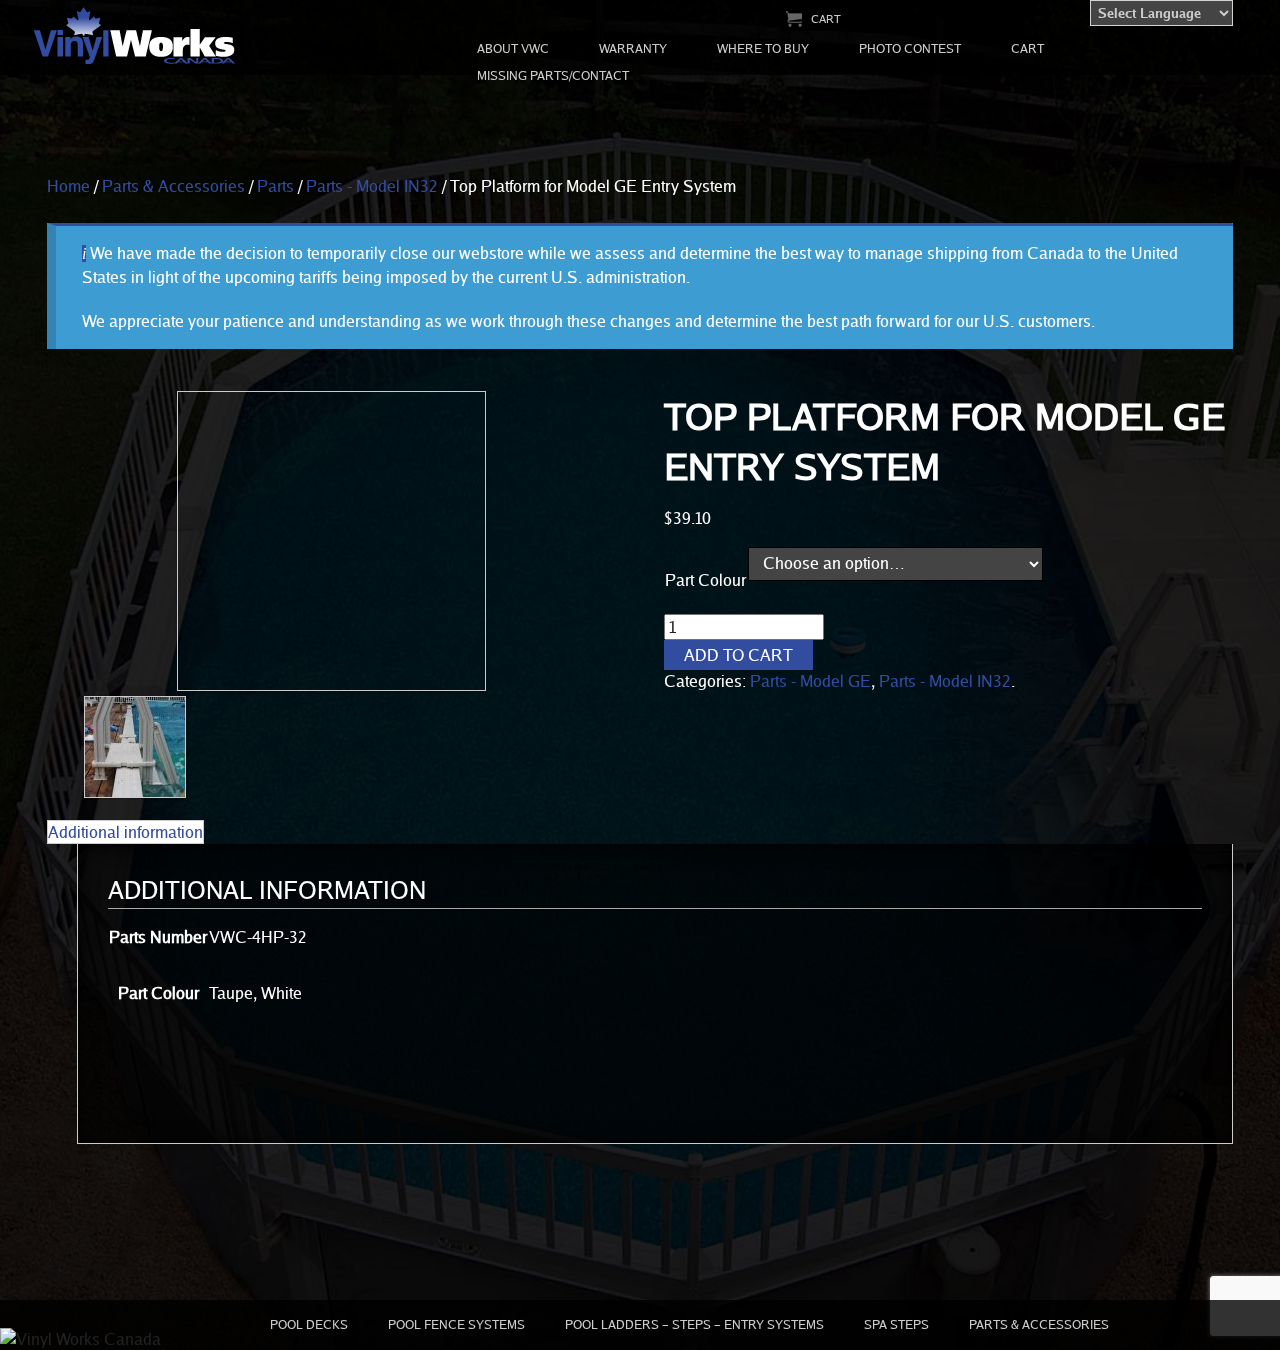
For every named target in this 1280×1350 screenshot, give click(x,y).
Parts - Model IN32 (372, 186)
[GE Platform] (331, 541)
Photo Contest (910, 48)
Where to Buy (763, 48)
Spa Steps (896, 1324)
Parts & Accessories (173, 186)
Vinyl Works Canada (135, 36)
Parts (275, 186)
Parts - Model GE (810, 681)
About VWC (513, 48)
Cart (826, 18)
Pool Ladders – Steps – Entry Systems (694, 1324)
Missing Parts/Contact (553, 75)
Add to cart (738, 655)
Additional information (125, 832)
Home (68, 186)
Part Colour (705, 580)
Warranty (633, 48)
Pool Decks (309, 1324)
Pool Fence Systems (456, 1324)
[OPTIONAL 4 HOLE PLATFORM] (134, 749)
